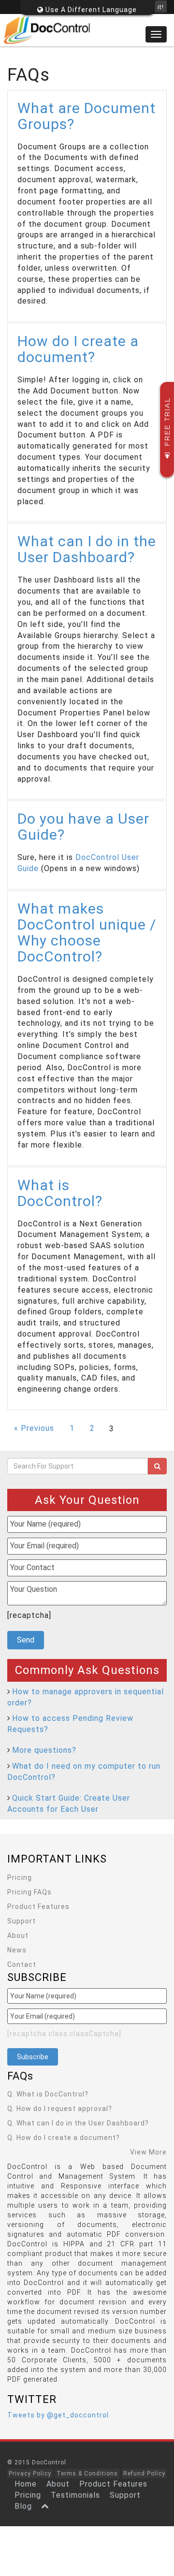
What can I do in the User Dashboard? (87, 549)
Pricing (20, 1877)
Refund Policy (144, 2474)
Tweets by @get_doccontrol (58, 2415)
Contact (22, 1965)
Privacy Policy (30, 2474)
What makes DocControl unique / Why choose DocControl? (87, 932)
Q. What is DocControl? (48, 2094)
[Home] (87, 30)
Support (22, 1921)
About (18, 1936)
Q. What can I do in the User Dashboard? (78, 2123)
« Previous (34, 1428)
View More (148, 2152)
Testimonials (75, 2495)
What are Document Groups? (87, 116)
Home (26, 2484)
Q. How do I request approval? (60, 2109)
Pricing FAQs (29, 1892)
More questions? (44, 1750)
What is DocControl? (60, 1193)
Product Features (38, 1907)
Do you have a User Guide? (83, 827)
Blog (23, 2506)
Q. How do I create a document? (64, 2138)
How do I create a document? (78, 349)
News (17, 1950)
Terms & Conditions (87, 2474)
